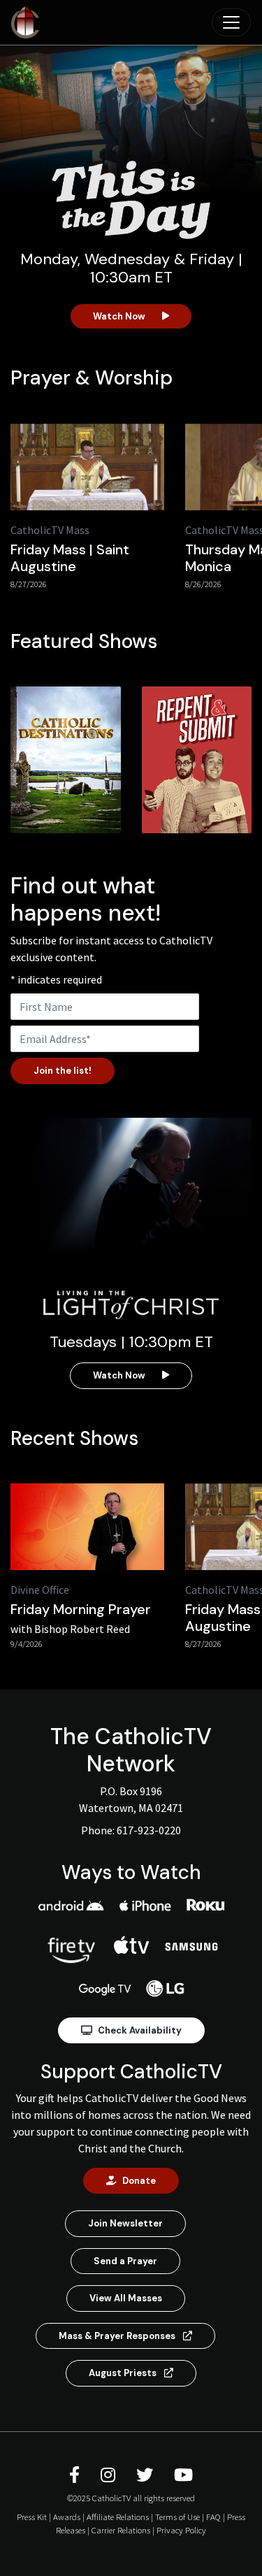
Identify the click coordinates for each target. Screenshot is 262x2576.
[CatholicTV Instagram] (110, 2475)
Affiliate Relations (118, 2517)
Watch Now (119, 316)
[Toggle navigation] (231, 22)
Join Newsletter (125, 2223)
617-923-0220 (149, 1830)
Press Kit (32, 2517)
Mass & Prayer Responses (118, 2336)
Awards (67, 2517)
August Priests (124, 2373)
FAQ (213, 2517)
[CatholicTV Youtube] (183, 2475)
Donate (139, 2181)
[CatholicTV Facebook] (77, 2475)
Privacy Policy (181, 2530)
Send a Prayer (125, 2261)
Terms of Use (177, 2517)
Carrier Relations (121, 2530)
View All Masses (126, 2298)
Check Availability (140, 2030)
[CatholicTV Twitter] (147, 2475)
